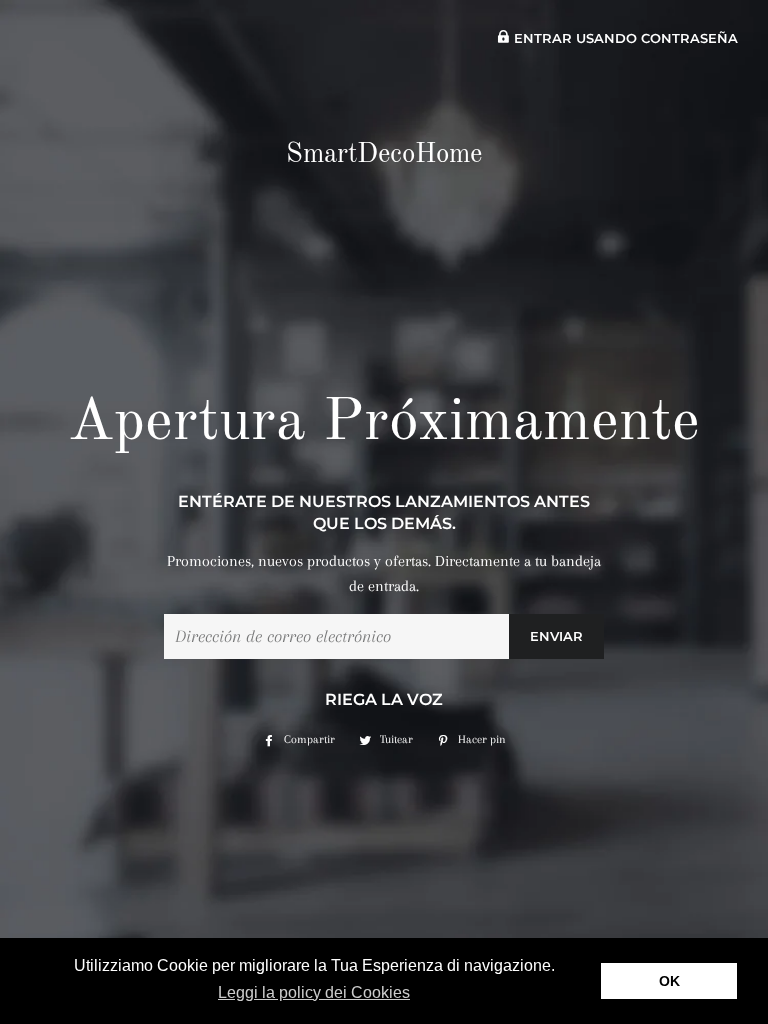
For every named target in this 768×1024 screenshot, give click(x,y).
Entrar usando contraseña (624, 38)
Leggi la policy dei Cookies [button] (314, 992)
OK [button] (669, 981)
